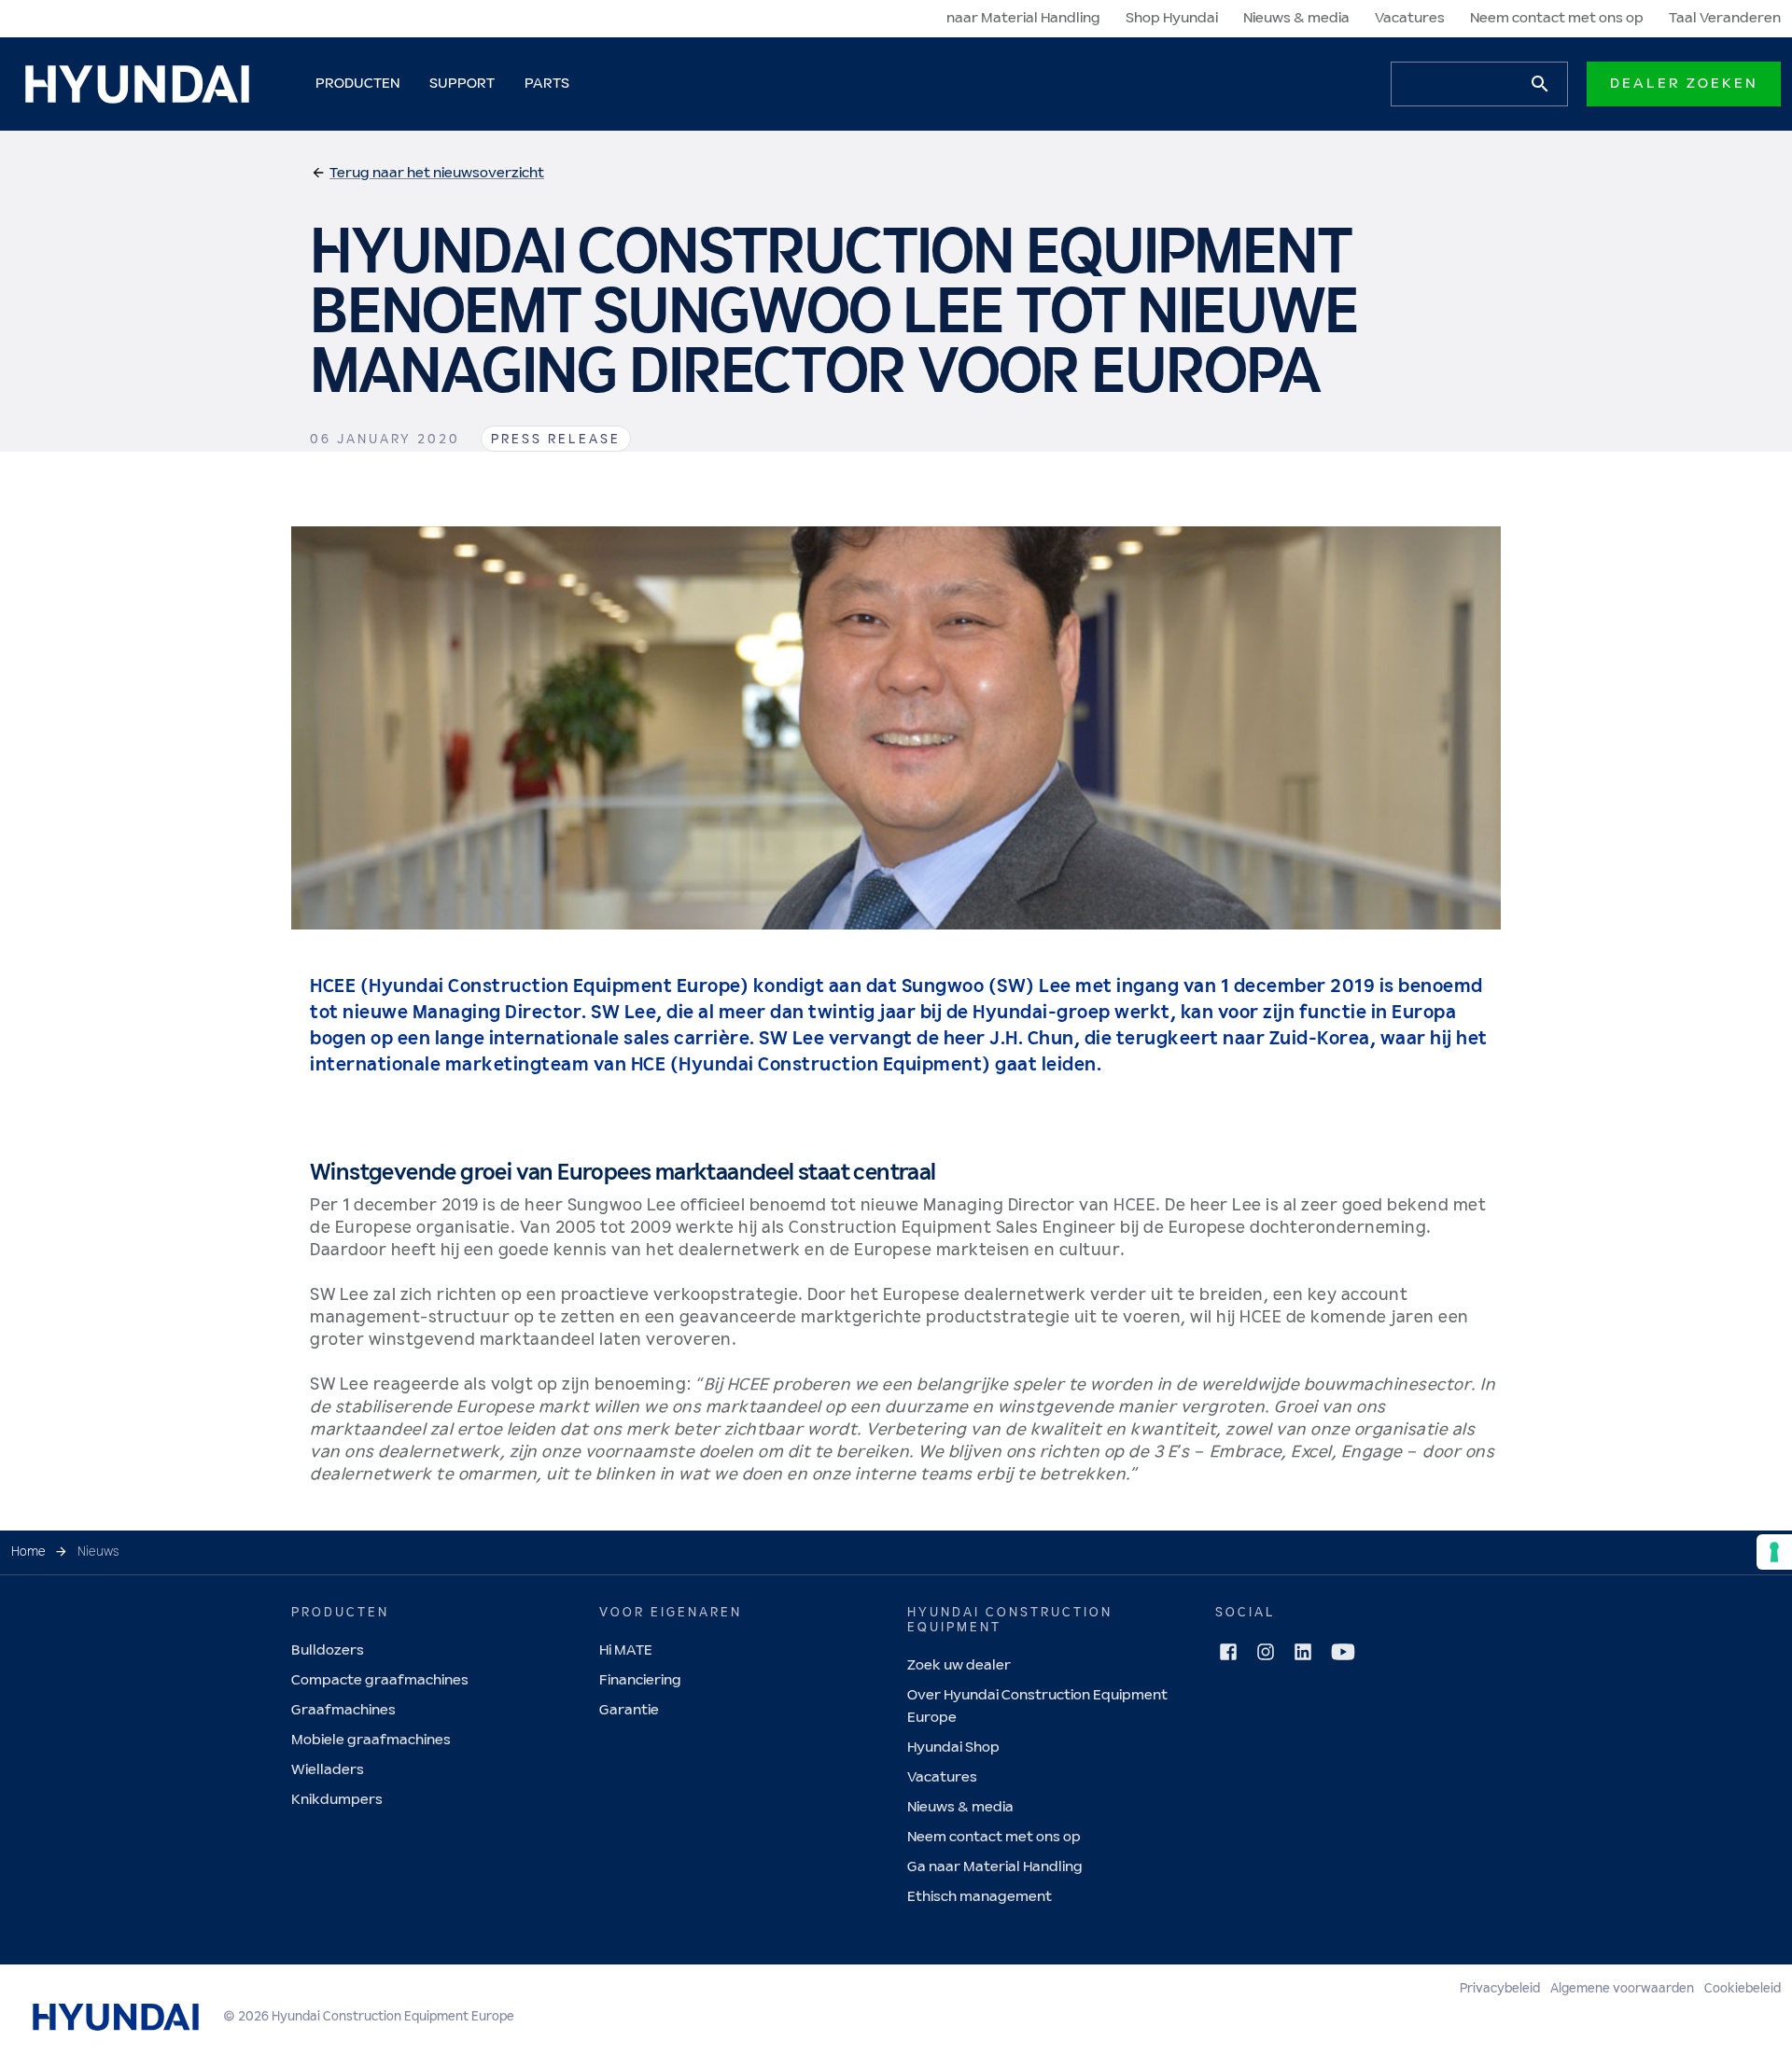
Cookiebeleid (1743, 1989)
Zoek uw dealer (959, 1665)
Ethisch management (980, 1897)
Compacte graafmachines (380, 1680)
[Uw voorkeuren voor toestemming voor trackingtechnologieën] (1774, 1552)
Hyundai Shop (953, 1747)
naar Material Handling (1023, 18)
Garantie (629, 1710)
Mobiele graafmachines (371, 1740)
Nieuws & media (1296, 18)
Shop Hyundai (1172, 18)
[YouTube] (1343, 1652)
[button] (427, 174)
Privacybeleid (1500, 1989)
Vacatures (1410, 18)
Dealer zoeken (1684, 84)
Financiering (640, 1680)
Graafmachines (343, 1710)
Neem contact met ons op (1557, 18)
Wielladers (328, 1770)
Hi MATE (626, 1650)
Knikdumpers (337, 1800)
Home (28, 1552)
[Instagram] (1266, 1652)
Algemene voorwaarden (1622, 1989)
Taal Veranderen (1725, 18)
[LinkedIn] (1303, 1652)
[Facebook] (1228, 1652)
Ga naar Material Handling (995, 1867)
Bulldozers (328, 1650)
